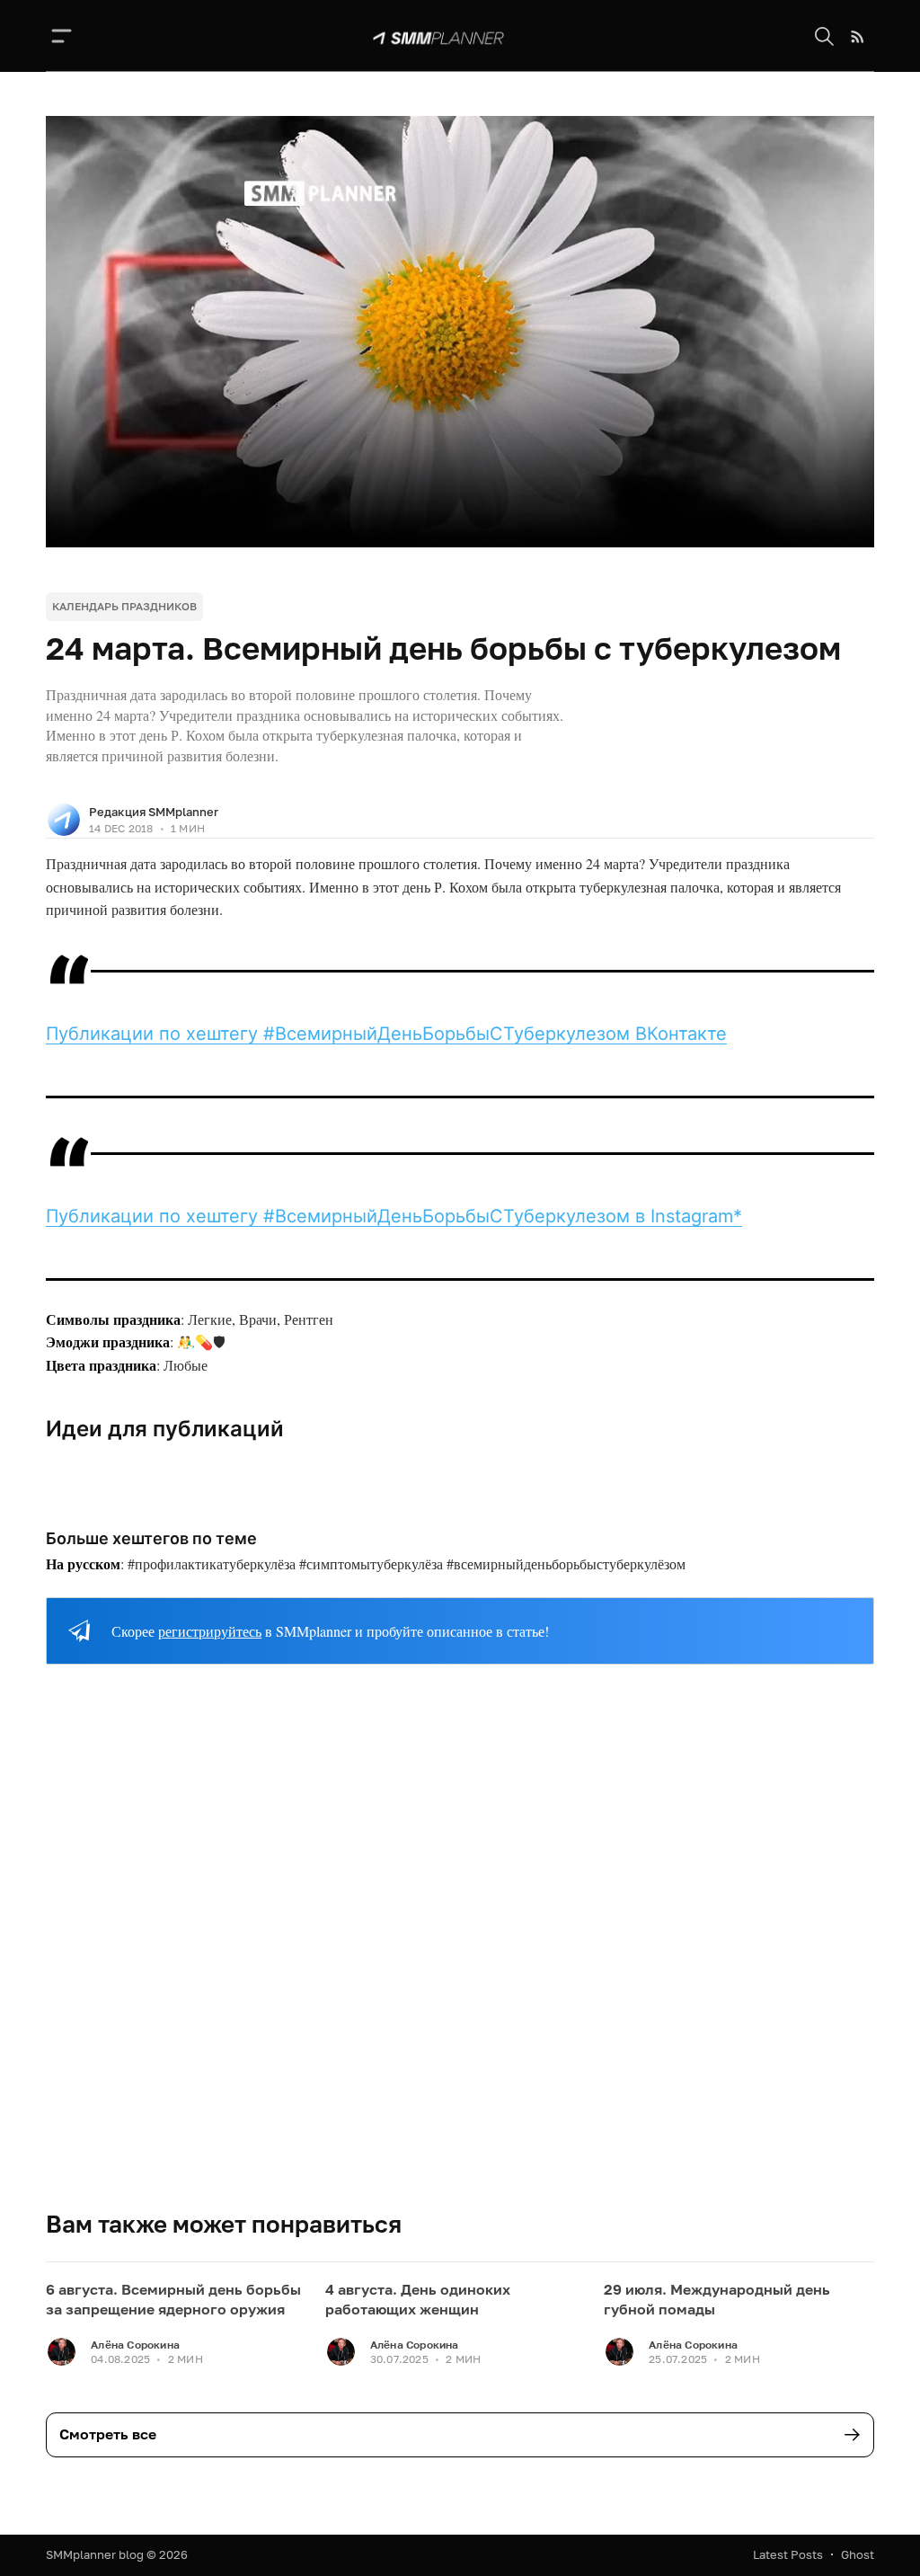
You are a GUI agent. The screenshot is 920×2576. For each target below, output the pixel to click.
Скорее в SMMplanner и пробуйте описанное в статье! (330, 1631)
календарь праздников (124, 606)
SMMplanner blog (95, 2554)
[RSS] (858, 37)
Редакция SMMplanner (154, 812)
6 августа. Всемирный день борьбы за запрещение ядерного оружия (173, 2299)
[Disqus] (460, 1952)
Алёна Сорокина (135, 2345)
